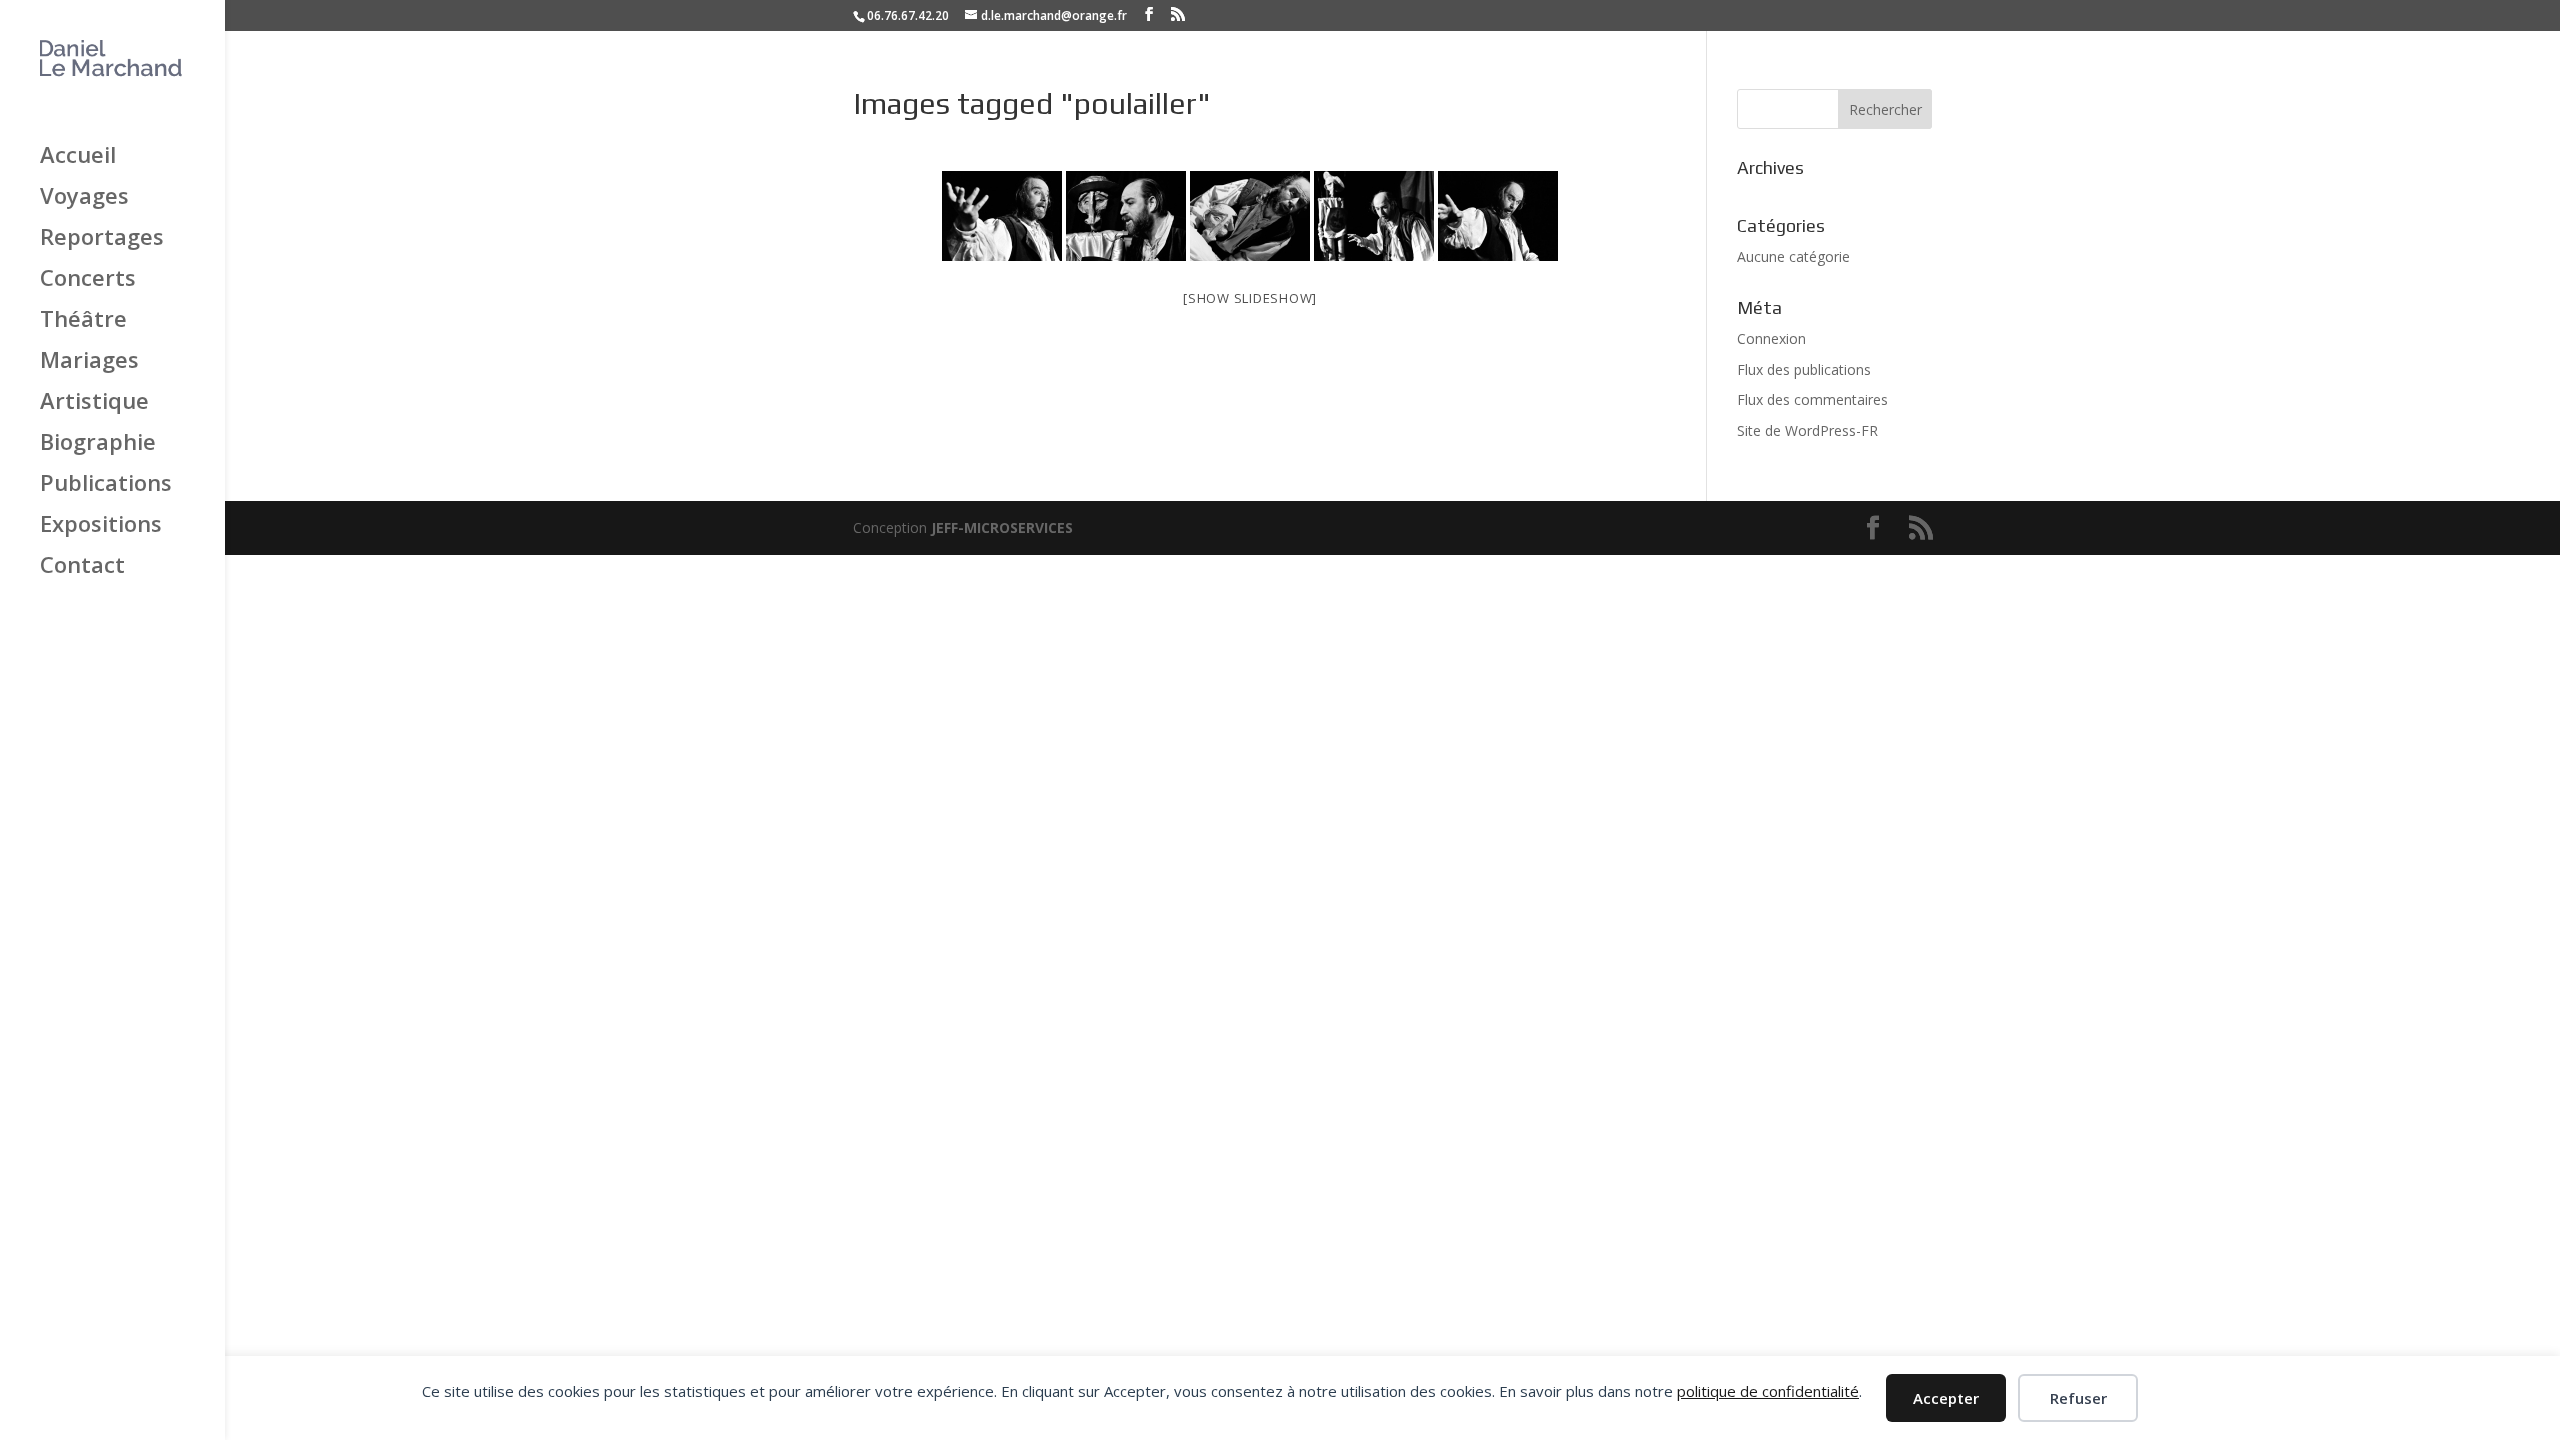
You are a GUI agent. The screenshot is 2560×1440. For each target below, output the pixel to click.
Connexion (1771, 338)
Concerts (88, 279)
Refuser (2078, 1398)
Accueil (78, 156)
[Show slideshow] (1250, 298)
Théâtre (83, 320)
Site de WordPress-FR (1807, 430)
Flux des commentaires (1812, 399)
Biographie (98, 443)
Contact (82, 566)
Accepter (1946, 1398)
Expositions (101, 525)
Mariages (89, 361)
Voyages (84, 197)
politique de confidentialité (1768, 1391)
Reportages (102, 238)
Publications (106, 484)
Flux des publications (1804, 369)
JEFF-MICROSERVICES (1002, 527)
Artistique (94, 402)
